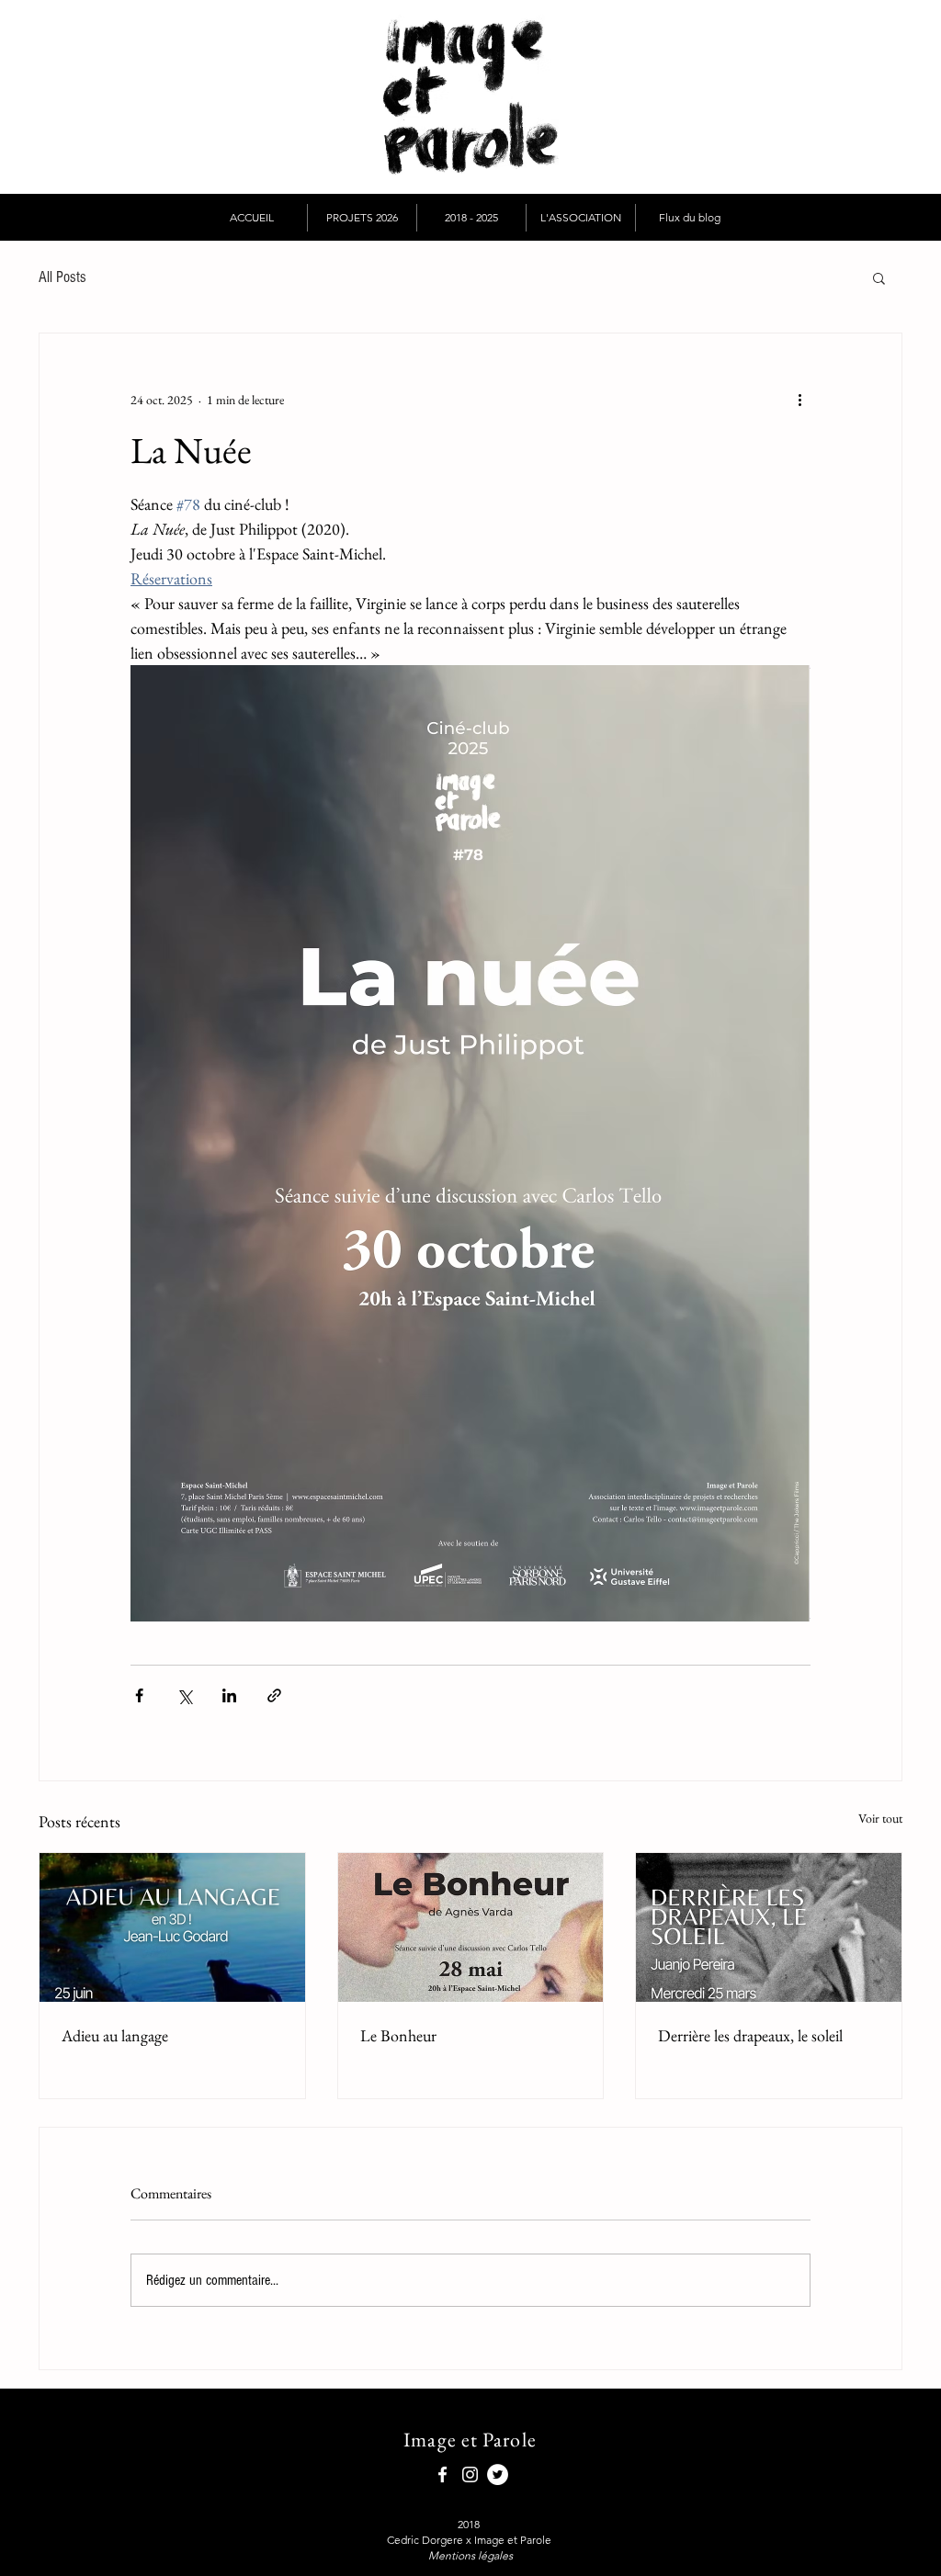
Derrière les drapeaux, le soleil (750, 2035)
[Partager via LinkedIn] (229, 1695)
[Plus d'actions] (799, 400)
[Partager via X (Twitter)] (184, 1695)
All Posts (62, 277)
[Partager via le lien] (274, 1695)
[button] (362, 218)
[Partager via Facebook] (139, 1695)
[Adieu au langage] (172, 1927)
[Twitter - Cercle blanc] (498, 2474)
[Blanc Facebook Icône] (442, 2474)
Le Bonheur (398, 2035)
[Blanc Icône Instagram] (470, 2474)
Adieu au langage (115, 2035)
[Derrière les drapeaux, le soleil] (769, 1927)
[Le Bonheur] (471, 1927)
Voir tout (880, 1818)
